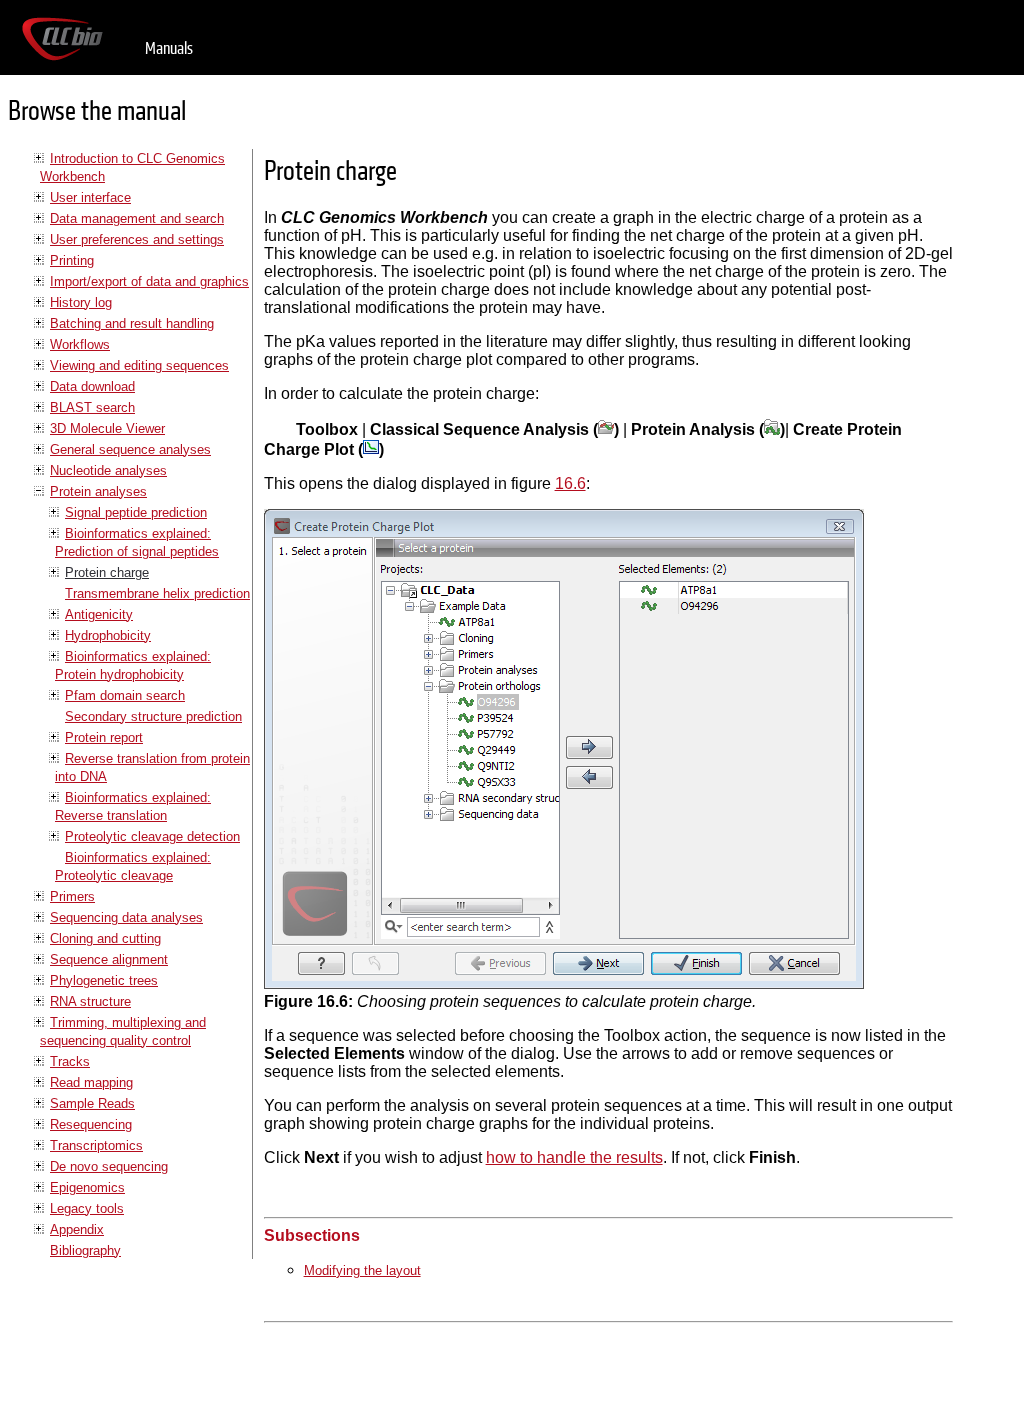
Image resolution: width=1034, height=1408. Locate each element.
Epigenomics (87, 1187)
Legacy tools (87, 1208)
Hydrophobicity (108, 635)
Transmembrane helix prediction (157, 593)
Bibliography (85, 1250)
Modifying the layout (362, 1270)
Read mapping (91, 1082)
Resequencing (91, 1124)
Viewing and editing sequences (139, 365)
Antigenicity (99, 614)
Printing (72, 260)
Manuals (169, 48)
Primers (72, 896)
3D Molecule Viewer (107, 428)
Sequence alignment (109, 959)
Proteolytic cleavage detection (152, 836)
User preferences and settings (137, 239)
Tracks (70, 1061)
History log (81, 302)
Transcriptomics (96, 1145)
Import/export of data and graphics (149, 281)
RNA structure (90, 1001)
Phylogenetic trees (104, 980)
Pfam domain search (125, 695)
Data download (92, 386)
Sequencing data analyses (126, 917)
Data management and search (137, 218)
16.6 (570, 483)
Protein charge (107, 572)
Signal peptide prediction (136, 512)
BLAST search (92, 407)
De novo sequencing (109, 1166)
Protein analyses (98, 491)
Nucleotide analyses (108, 470)
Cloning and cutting (105, 938)
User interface (90, 197)
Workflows (80, 344)
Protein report (104, 737)
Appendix (77, 1229)
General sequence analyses (130, 449)
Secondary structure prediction (153, 716)
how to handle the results (574, 1157)
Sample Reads (92, 1103)
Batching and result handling (132, 323)
